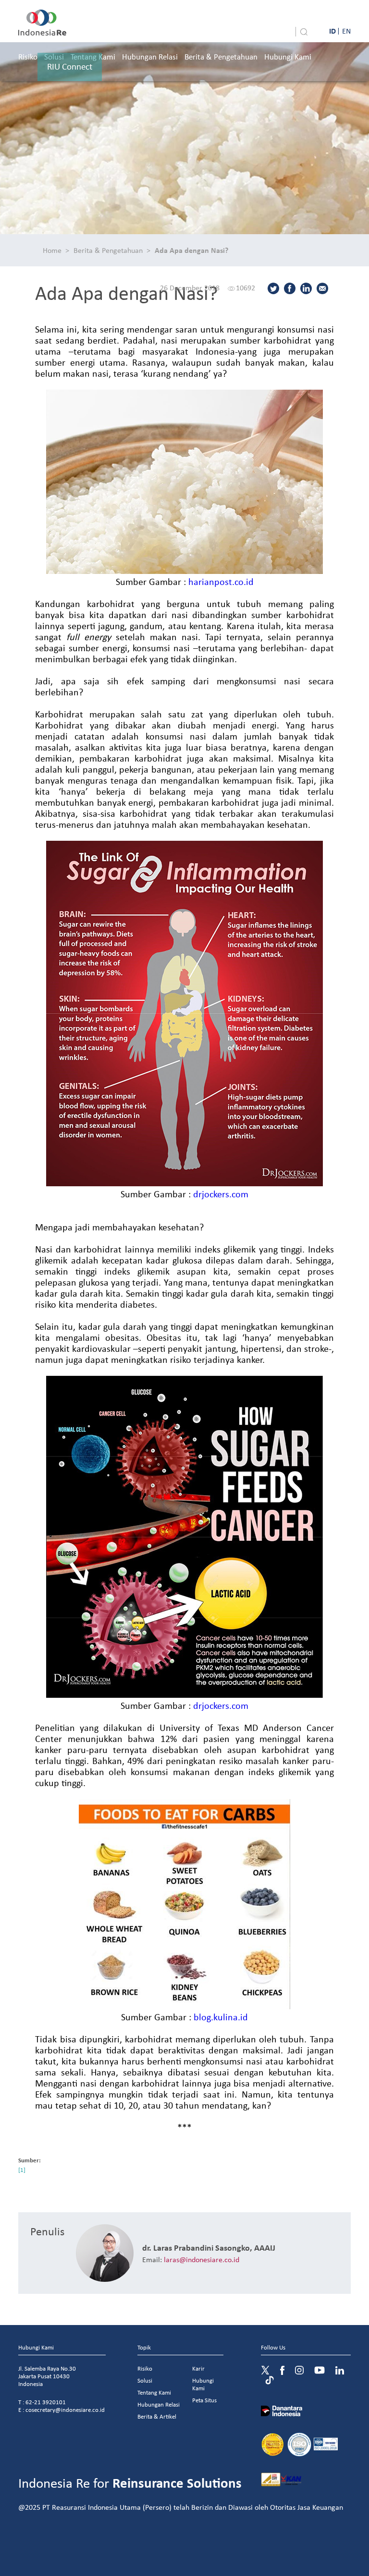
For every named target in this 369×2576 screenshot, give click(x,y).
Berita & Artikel (157, 2416)
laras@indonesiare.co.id (202, 2259)
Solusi (145, 2380)
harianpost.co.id (221, 581)
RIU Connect (70, 66)
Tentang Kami (154, 2392)
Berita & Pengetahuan (221, 56)
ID (332, 31)
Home (52, 250)
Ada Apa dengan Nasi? (191, 250)
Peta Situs (204, 2400)
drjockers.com (221, 1194)
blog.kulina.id (221, 2017)
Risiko (28, 56)
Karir (198, 2368)
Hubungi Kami (288, 56)
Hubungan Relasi (150, 56)
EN (346, 31)
